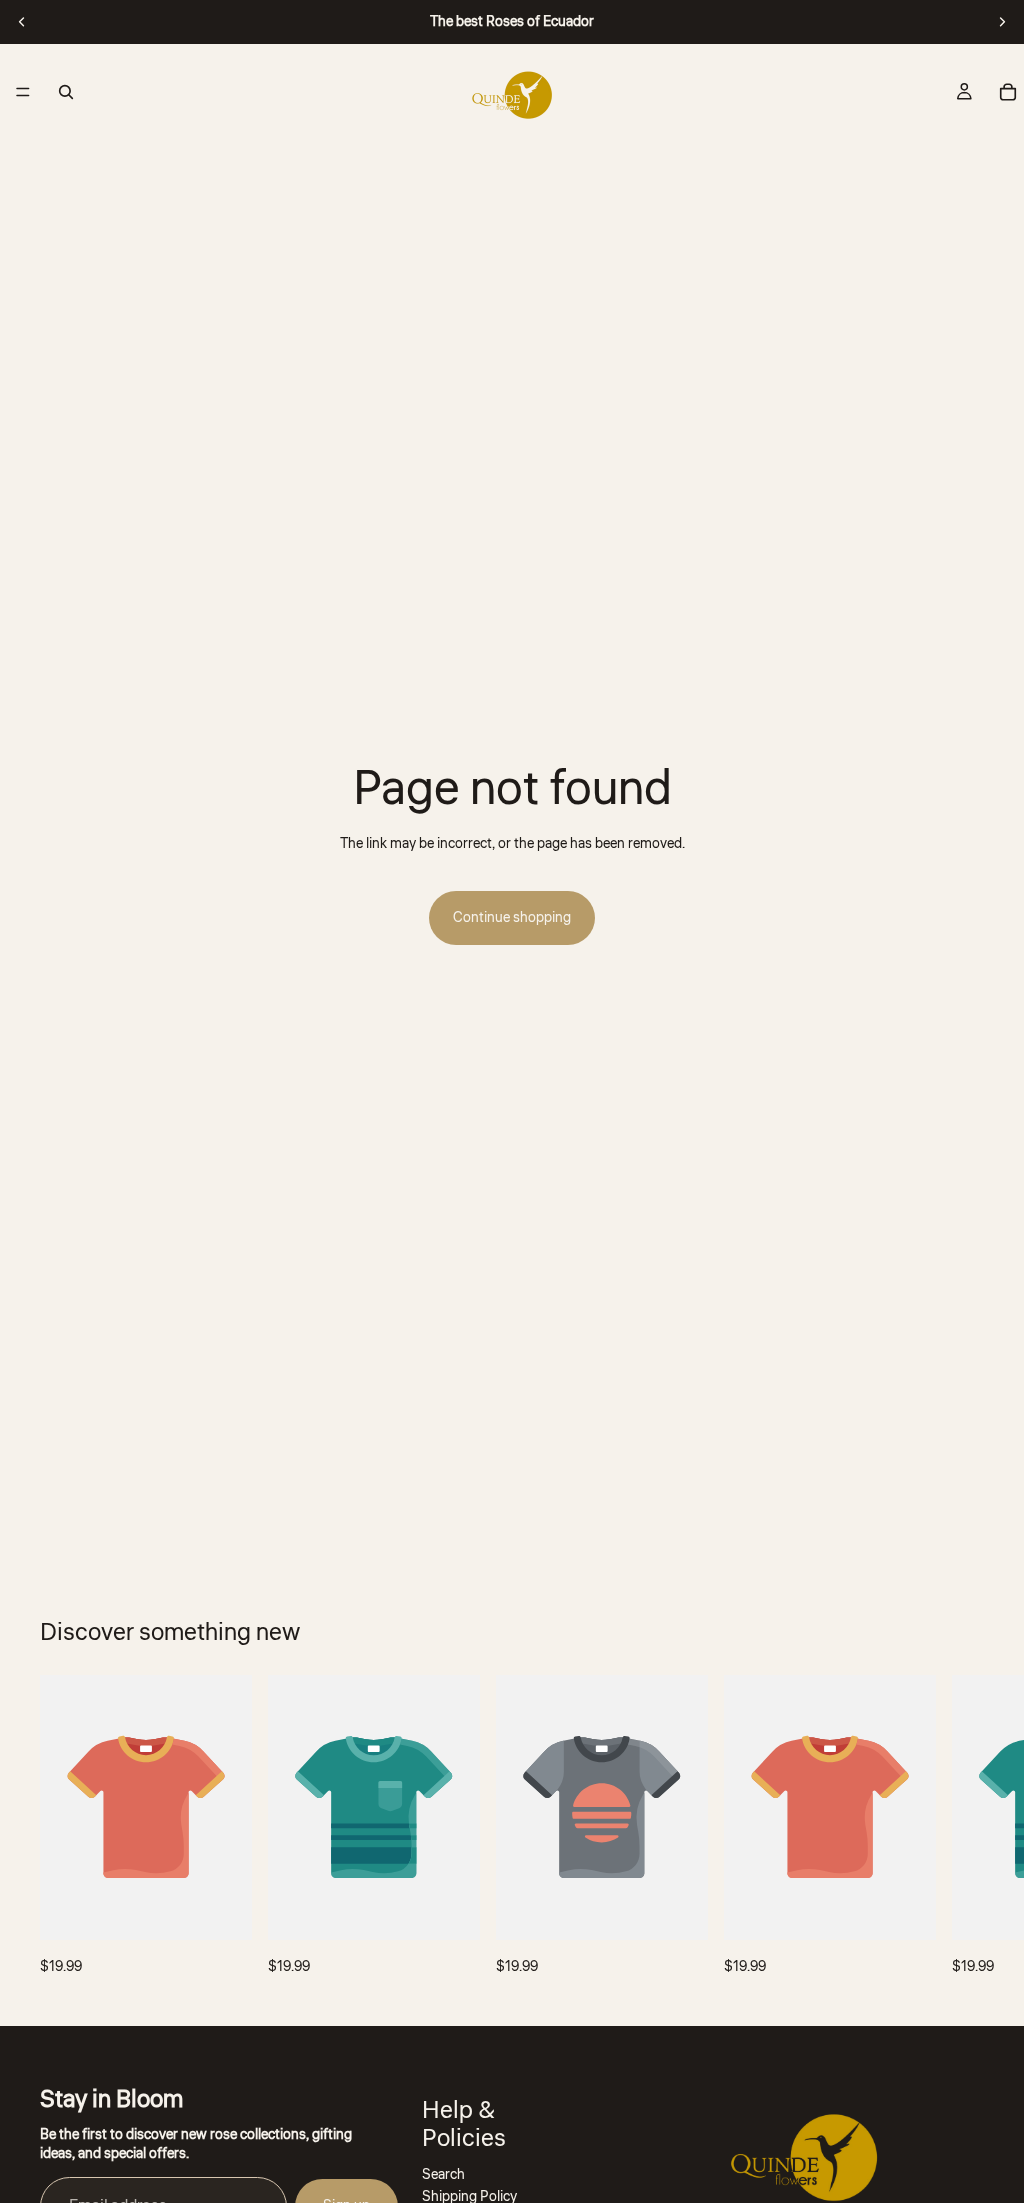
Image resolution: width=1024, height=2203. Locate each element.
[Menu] (23, 92)
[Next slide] (1002, 22)
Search (443, 2174)
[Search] (66, 92)
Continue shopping (512, 918)
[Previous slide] (22, 22)
